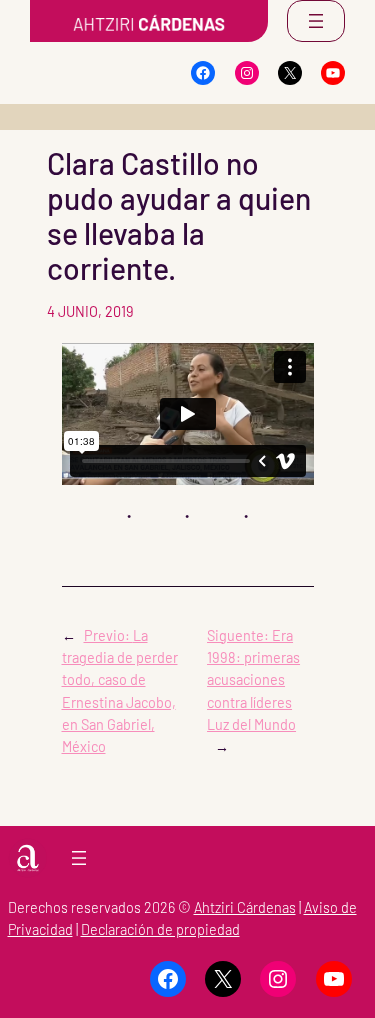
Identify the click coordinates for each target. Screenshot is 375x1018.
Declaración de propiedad (160, 929)
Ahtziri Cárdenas (245, 907)
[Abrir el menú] (316, 21)
